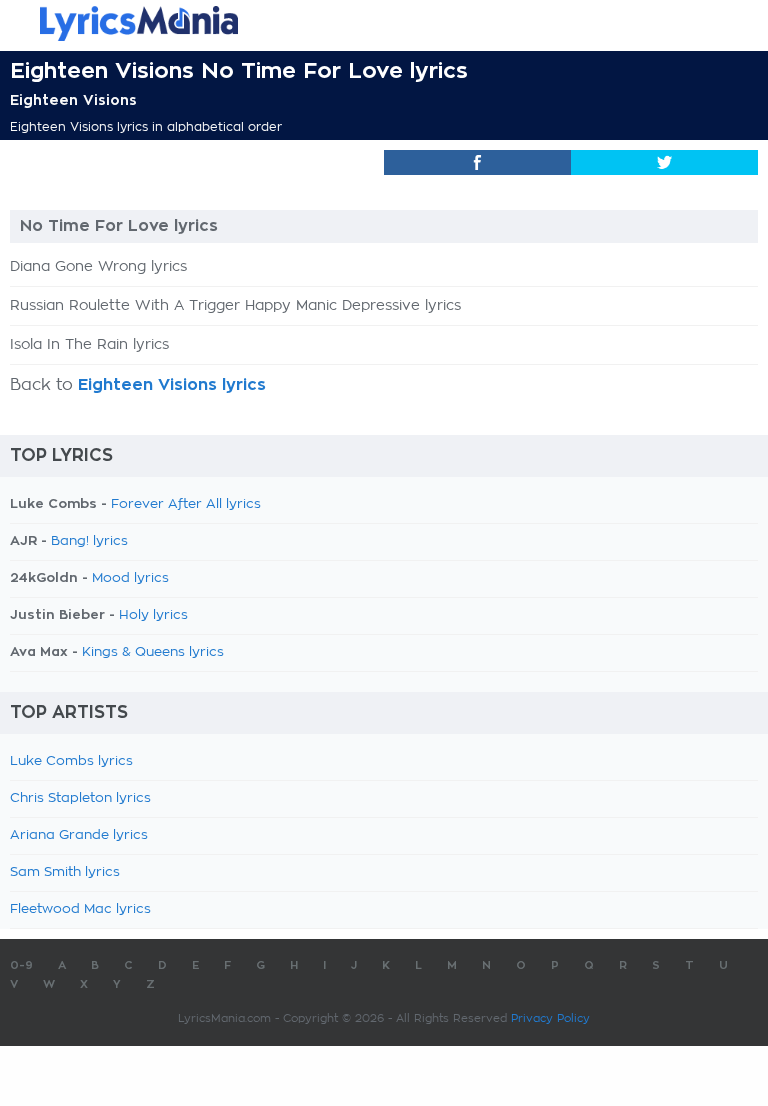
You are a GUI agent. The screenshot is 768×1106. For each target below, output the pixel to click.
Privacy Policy (550, 1018)
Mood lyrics (130, 578)
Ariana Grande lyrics (79, 835)
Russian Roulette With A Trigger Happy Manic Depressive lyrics (235, 306)
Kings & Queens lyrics (153, 652)
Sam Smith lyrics (65, 872)
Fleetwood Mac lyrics (80, 909)
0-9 (21, 965)
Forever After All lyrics (186, 504)
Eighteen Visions (73, 100)
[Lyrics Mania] (384, 23)
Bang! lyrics (89, 541)
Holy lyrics (153, 615)
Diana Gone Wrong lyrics (98, 267)
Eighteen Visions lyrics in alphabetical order (146, 127)
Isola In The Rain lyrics (89, 345)
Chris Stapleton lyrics (80, 798)
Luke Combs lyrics (71, 761)
